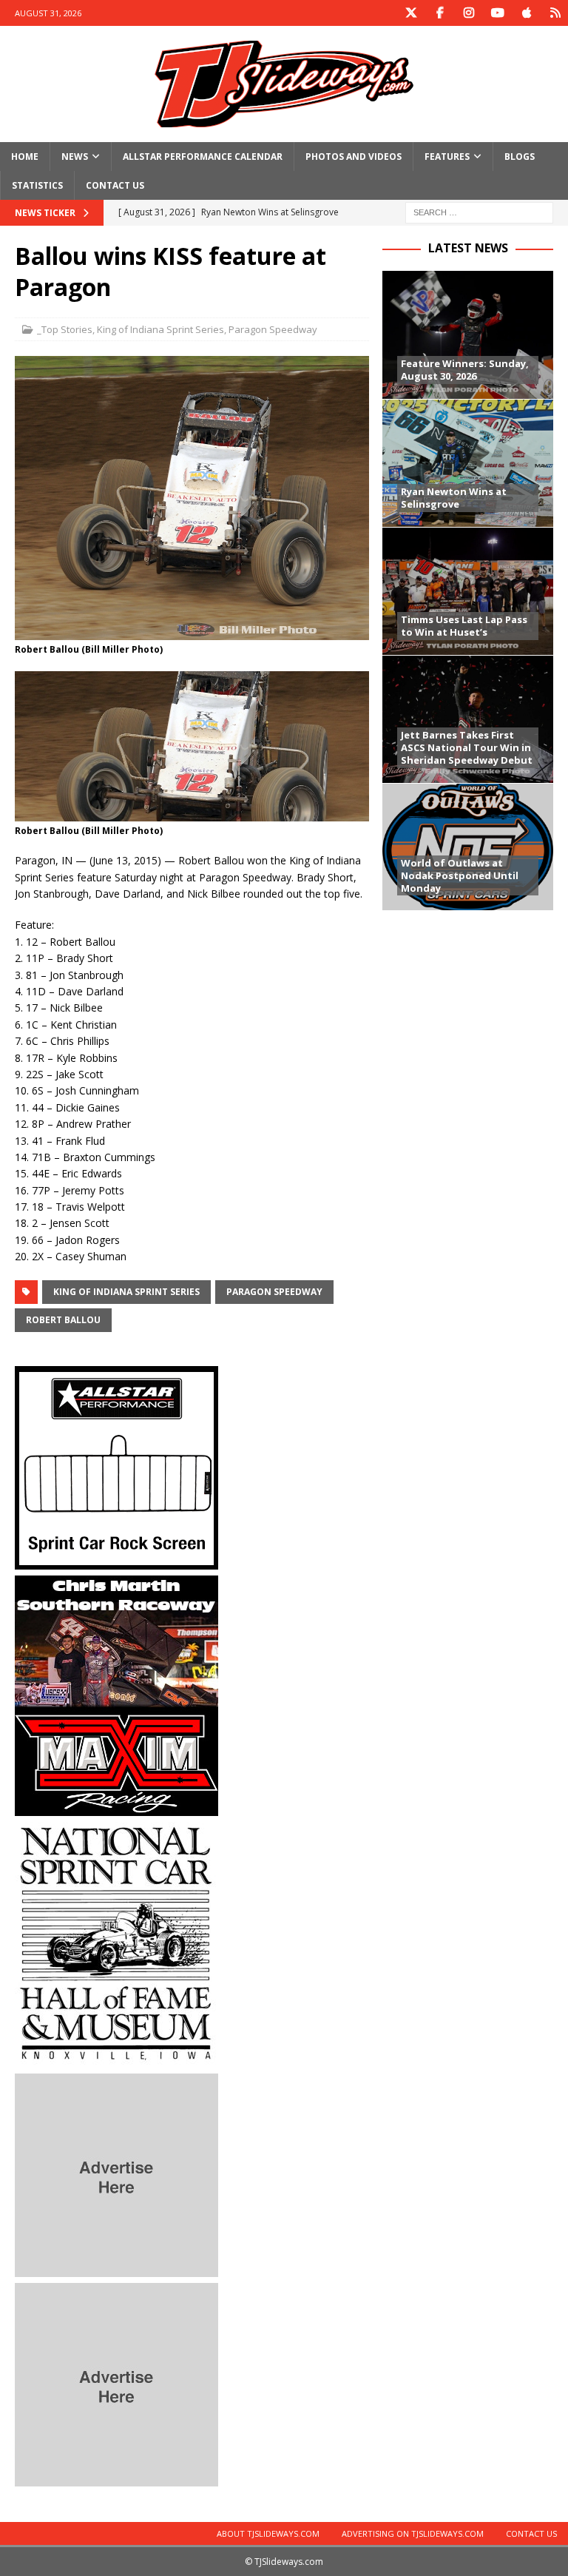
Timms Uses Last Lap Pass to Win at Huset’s (464, 626)
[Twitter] (411, 13)
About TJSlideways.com (268, 2533)
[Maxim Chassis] (116, 1807)
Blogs (520, 157)
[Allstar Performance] (116, 1560)
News (75, 157)
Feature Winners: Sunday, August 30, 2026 (465, 370)
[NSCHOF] (116, 2058)
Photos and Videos (354, 157)
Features (447, 157)
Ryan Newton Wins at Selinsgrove (454, 498)
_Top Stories (65, 329)
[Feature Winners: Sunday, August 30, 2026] (467, 335)
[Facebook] (440, 13)
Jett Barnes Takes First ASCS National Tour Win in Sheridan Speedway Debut (467, 747)
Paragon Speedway (273, 329)
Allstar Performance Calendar (203, 157)
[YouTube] (497, 13)
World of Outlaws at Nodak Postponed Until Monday (460, 875)
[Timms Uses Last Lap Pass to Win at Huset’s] (467, 591)
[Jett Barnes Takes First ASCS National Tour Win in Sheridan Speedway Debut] (467, 719)
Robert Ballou (63, 1320)
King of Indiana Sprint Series (160, 329)
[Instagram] (469, 13)
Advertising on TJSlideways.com (413, 2533)
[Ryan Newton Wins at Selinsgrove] (467, 463)
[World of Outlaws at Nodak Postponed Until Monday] (467, 847)
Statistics (37, 185)
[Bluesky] (555, 13)
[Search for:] (479, 212)
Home (25, 157)
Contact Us (115, 185)
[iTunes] (526, 13)
